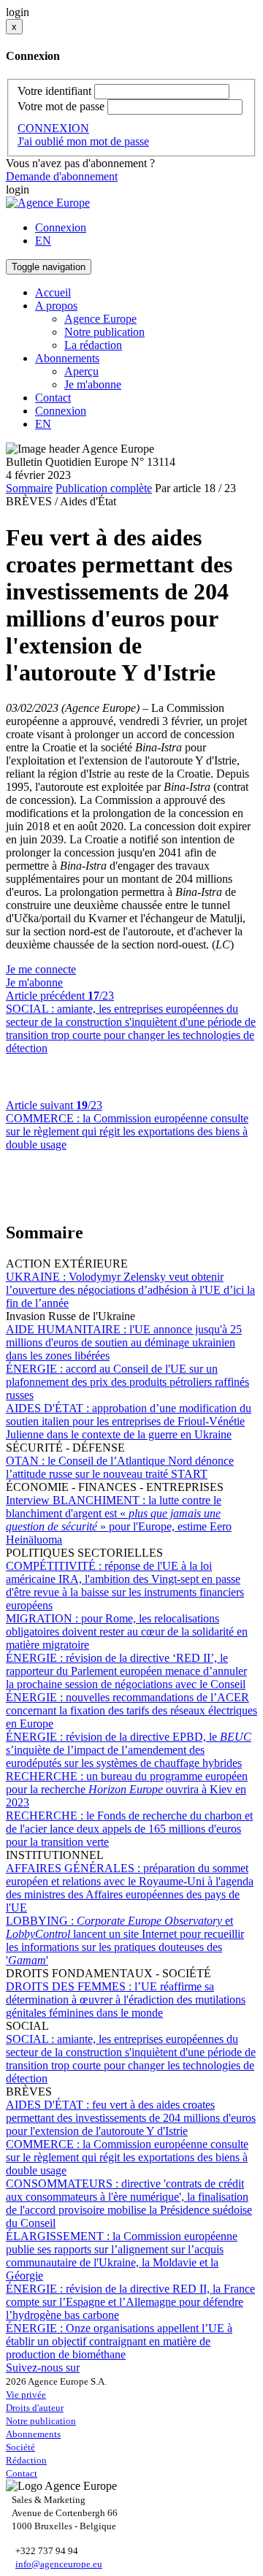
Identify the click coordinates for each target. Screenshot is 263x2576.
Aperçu (81, 371)
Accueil (53, 292)
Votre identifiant (54, 91)
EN (43, 241)
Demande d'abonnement (62, 176)
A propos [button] (56, 306)
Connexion (61, 227)
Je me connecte (41, 969)
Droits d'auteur (35, 2408)
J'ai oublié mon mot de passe (83, 141)
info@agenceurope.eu (59, 2564)
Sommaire (29, 488)
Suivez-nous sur (43, 2368)
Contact (53, 398)
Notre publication (104, 332)
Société (20, 2447)
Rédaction (26, 2460)
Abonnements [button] (67, 358)
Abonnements (33, 2434)
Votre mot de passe (61, 106)
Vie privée (26, 2395)
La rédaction (93, 345)
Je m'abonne (93, 384)
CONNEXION (53, 128)
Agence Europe (100, 319)
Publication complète (104, 488)
